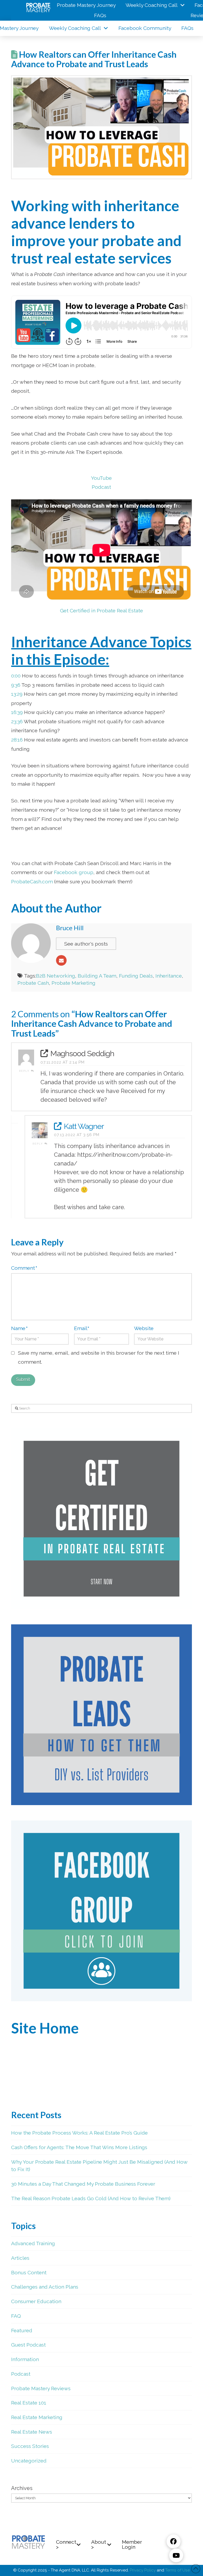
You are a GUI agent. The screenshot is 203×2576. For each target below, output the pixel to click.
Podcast (101, 487)
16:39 (17, 712)
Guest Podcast (28, 2345)
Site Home (45, 2028)
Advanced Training (33, 2243)
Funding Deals (136, 976)
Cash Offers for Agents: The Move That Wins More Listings (79, 2147)
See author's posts (86, 944)
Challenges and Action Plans (45, 2287)
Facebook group (74, 872)
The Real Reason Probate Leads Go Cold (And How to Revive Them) (91, 2198)
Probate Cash (33, 983)
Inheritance (169, 976)
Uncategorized (29, 2461)
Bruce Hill (70, 928)
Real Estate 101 (29, 2403)
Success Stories (30, 2446)
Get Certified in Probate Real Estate (101, 611)
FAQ (16, 2316)
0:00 (16, 676)
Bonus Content (29, 2272)
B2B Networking (56, 976)
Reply (25, 1071)
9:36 (16, 685)
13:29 (17, 694)
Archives (22, 2488)
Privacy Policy (143, 2570)
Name (19, 1328)
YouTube (101, 478)
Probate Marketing (73, 983)
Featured (22, 2330)
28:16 (17, 740)
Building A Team (97, 976)
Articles (20, 2258)
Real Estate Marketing (37, 2417)
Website (144, 1328)
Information (25, 2359)
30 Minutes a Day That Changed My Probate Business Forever (83, 2184)
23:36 (17, 721)
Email (82, 1328)
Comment (24, 1268)
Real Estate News (32, 2432)
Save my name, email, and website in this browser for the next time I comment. (99, 1357)
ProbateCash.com (32, 882)
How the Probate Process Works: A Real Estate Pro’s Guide (79, 2133)
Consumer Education (36, 2301)
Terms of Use (177, 2570)
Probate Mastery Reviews (41, 2388)
